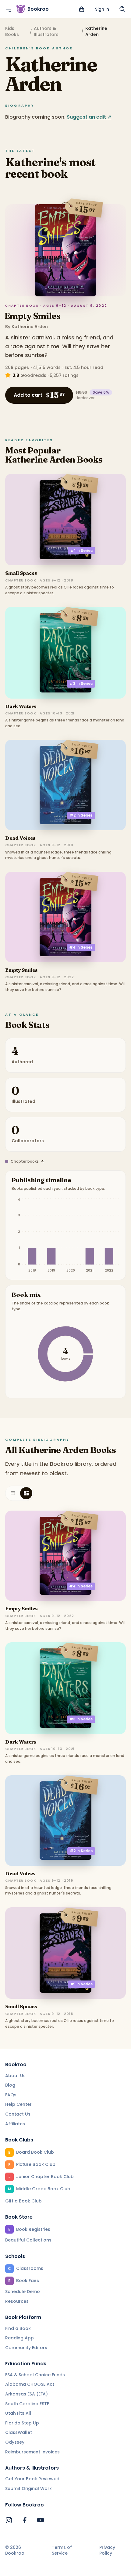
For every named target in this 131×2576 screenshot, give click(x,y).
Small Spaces (21, 573)
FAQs (11, 2095)
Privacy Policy (107, 2551)
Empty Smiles (32, 316)
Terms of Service (62, 2551)
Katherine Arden (30, 327)
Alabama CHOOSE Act (30, 2384)
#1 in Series (81, 551)
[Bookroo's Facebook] (25, 2520)
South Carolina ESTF (27, 2404)
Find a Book (18, 2328)
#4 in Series (81, 947)
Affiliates (15, 2124)
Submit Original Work (28, 2488)
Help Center (18, 2104)
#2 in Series (81, 815)
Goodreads (33, 375)
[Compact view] (26, 1493)
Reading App (19, 2338)
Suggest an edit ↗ (89, 117)
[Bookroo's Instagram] (9, 2520)
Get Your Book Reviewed (32, 2479)
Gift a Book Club (23, 2201)
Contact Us (18, 2114)
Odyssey (15, 2442)
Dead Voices (20, 838)
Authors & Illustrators (46, 31)
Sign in (102, 9)
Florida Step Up (22, 2423)
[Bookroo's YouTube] (41, 2520)
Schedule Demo (23, 2292)
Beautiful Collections (28, 2240)
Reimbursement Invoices (32, 2452)
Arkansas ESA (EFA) (27, 2394)
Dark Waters (21, 706)
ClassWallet (19, 2432)
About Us (15, 2076)
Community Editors (26, 2348)
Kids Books (12, 31)
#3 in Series (81, 683)
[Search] (122, 9)
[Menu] (9, 9)
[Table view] (13, 1493)
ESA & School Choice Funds (35, 2375)
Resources (17, 2301)
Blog (10, 2085)
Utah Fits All (18, 2413)
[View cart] (82, 9)
